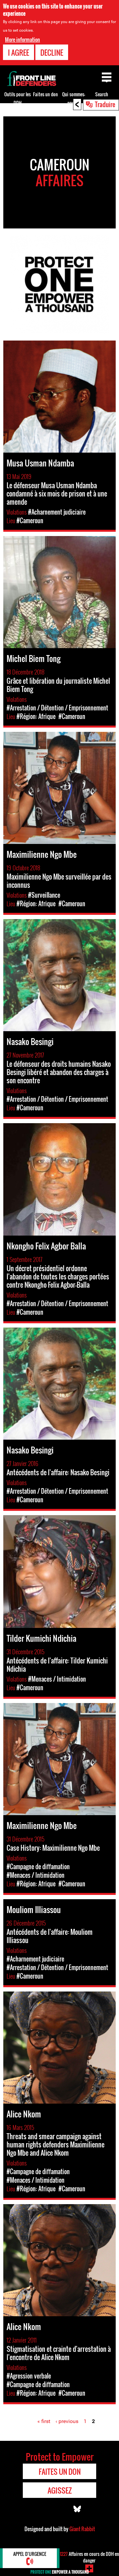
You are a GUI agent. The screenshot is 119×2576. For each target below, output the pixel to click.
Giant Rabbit (82, 2529)
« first (44, 2421)
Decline (52, 52)
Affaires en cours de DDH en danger (89, 2557)
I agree (19, 52)
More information (22, 40)
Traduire (105, 104)
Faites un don (45, 94)
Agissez (60, 2490)
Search (102, 94)
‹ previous (67, 2421)
